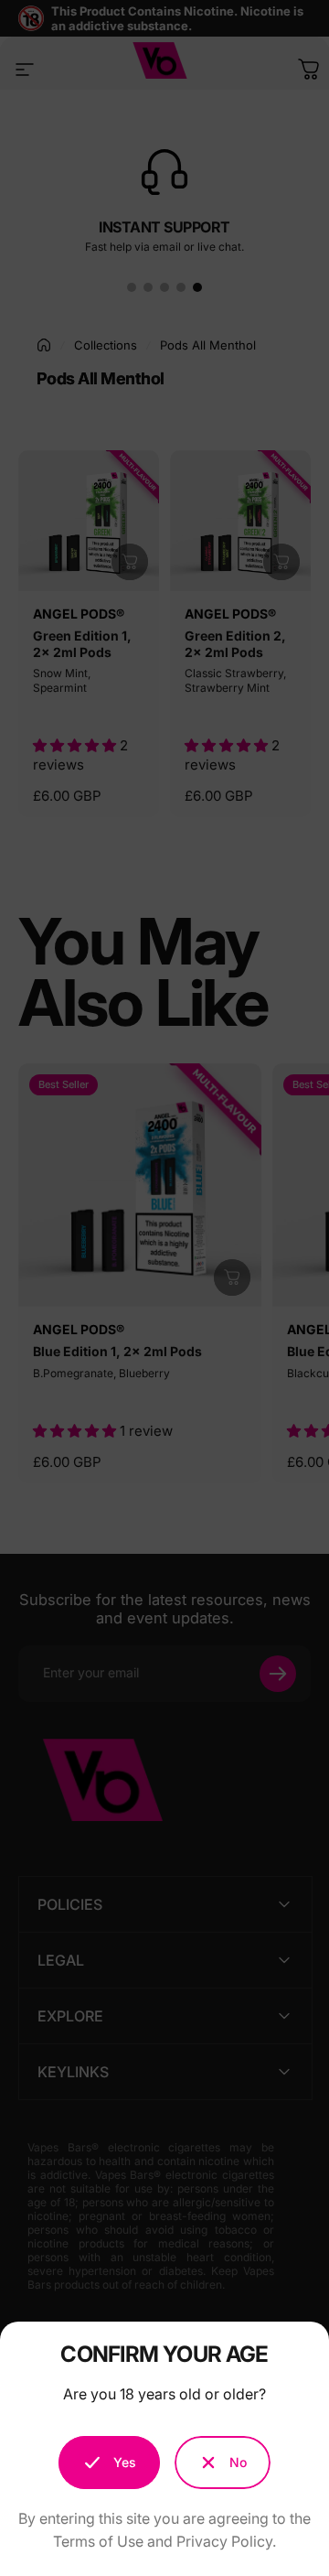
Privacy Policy (224, 2541)
